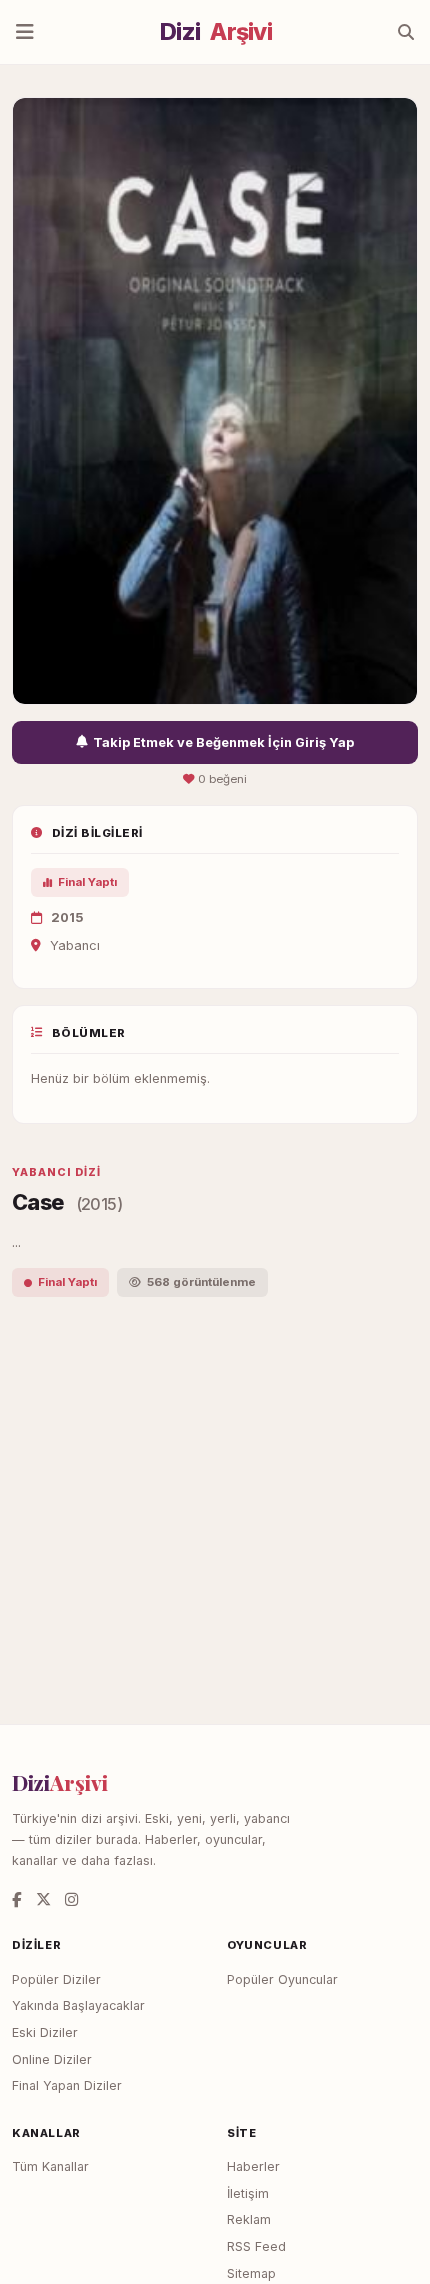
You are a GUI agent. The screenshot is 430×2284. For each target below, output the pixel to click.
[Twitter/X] (43, 1899)
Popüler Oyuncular (282, 1979)
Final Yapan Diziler (67, 2085)
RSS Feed (256, 2246)
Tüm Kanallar (50, 2166)
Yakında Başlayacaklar (78, 2005)
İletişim (248, 2193)
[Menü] (25, 32)
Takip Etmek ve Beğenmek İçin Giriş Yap (223, 742)
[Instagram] (71, 1899)
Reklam (249, 2219)
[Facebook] (17, 1899)
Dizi (216, 32)
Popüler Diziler (56, 1979)
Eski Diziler (45, 2032)
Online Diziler (52, 2059)
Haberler (253, 2166)
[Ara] (406, 32)
